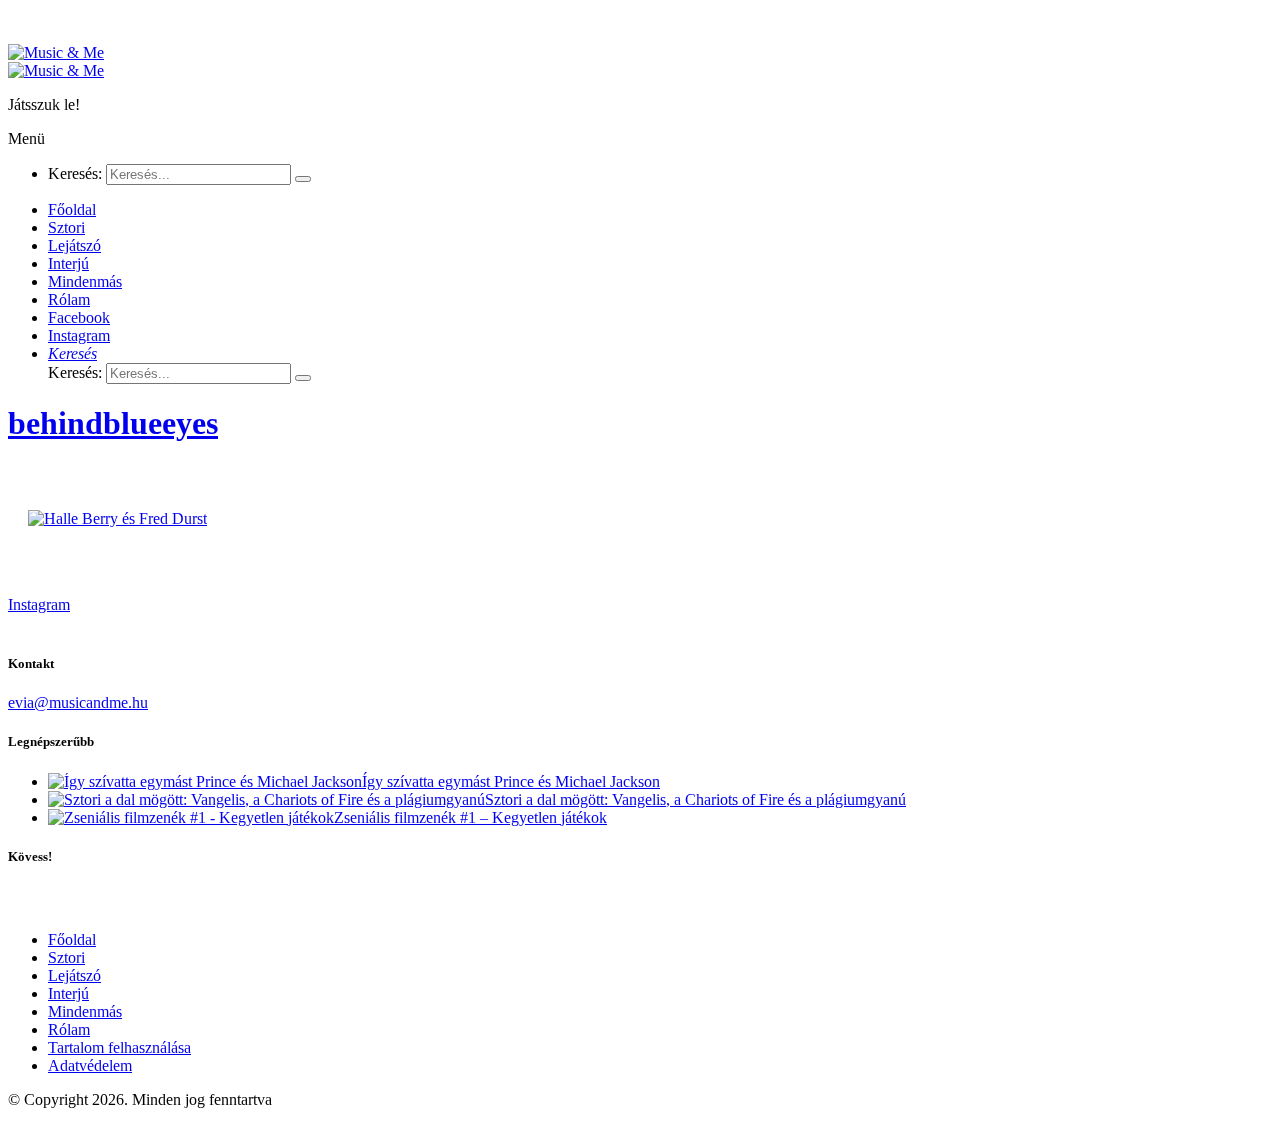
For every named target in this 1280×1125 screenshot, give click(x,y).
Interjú (68, 993)
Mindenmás (85, 1011)
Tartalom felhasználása (119, 1047)
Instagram (39, 604)
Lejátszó (74, 975)
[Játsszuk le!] (56, 52)
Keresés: (75, 173)
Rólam (69, 1029)
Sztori (66, 957)
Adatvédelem (90, 1065)
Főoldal (72, 939)
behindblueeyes (113, 423)
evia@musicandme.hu (78, 702)
